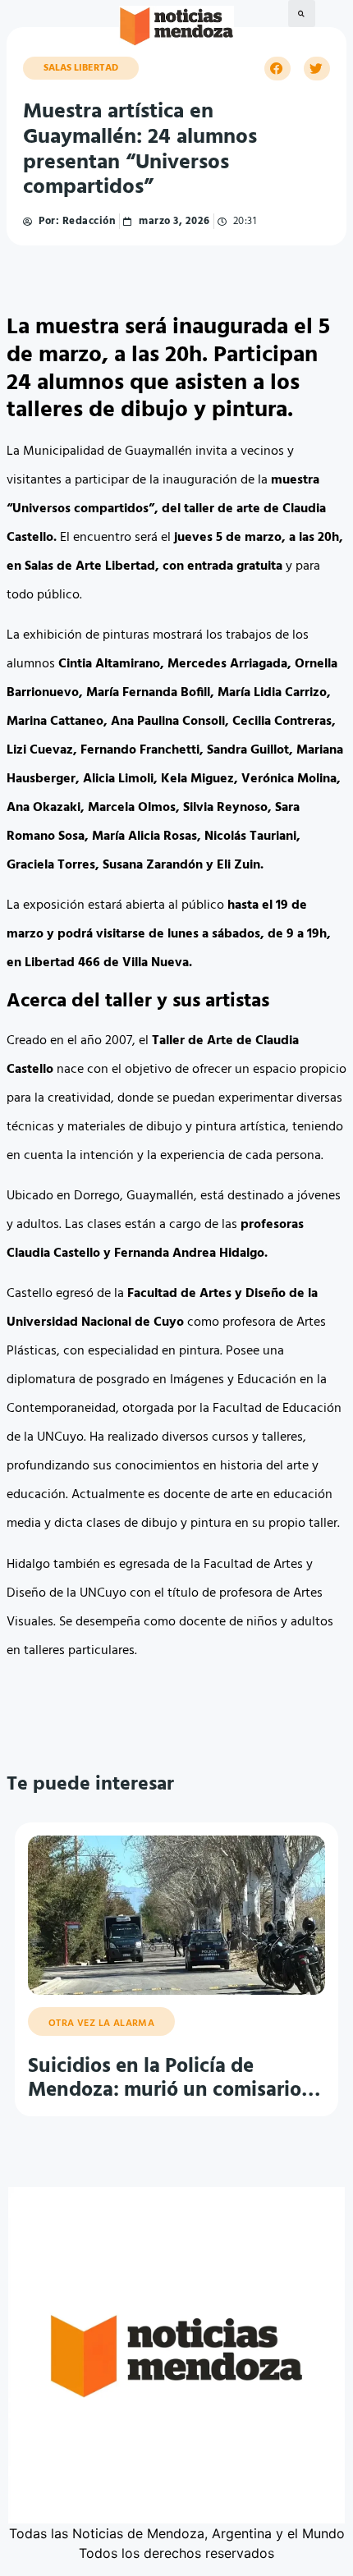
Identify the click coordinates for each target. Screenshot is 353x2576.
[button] (302, 14)
